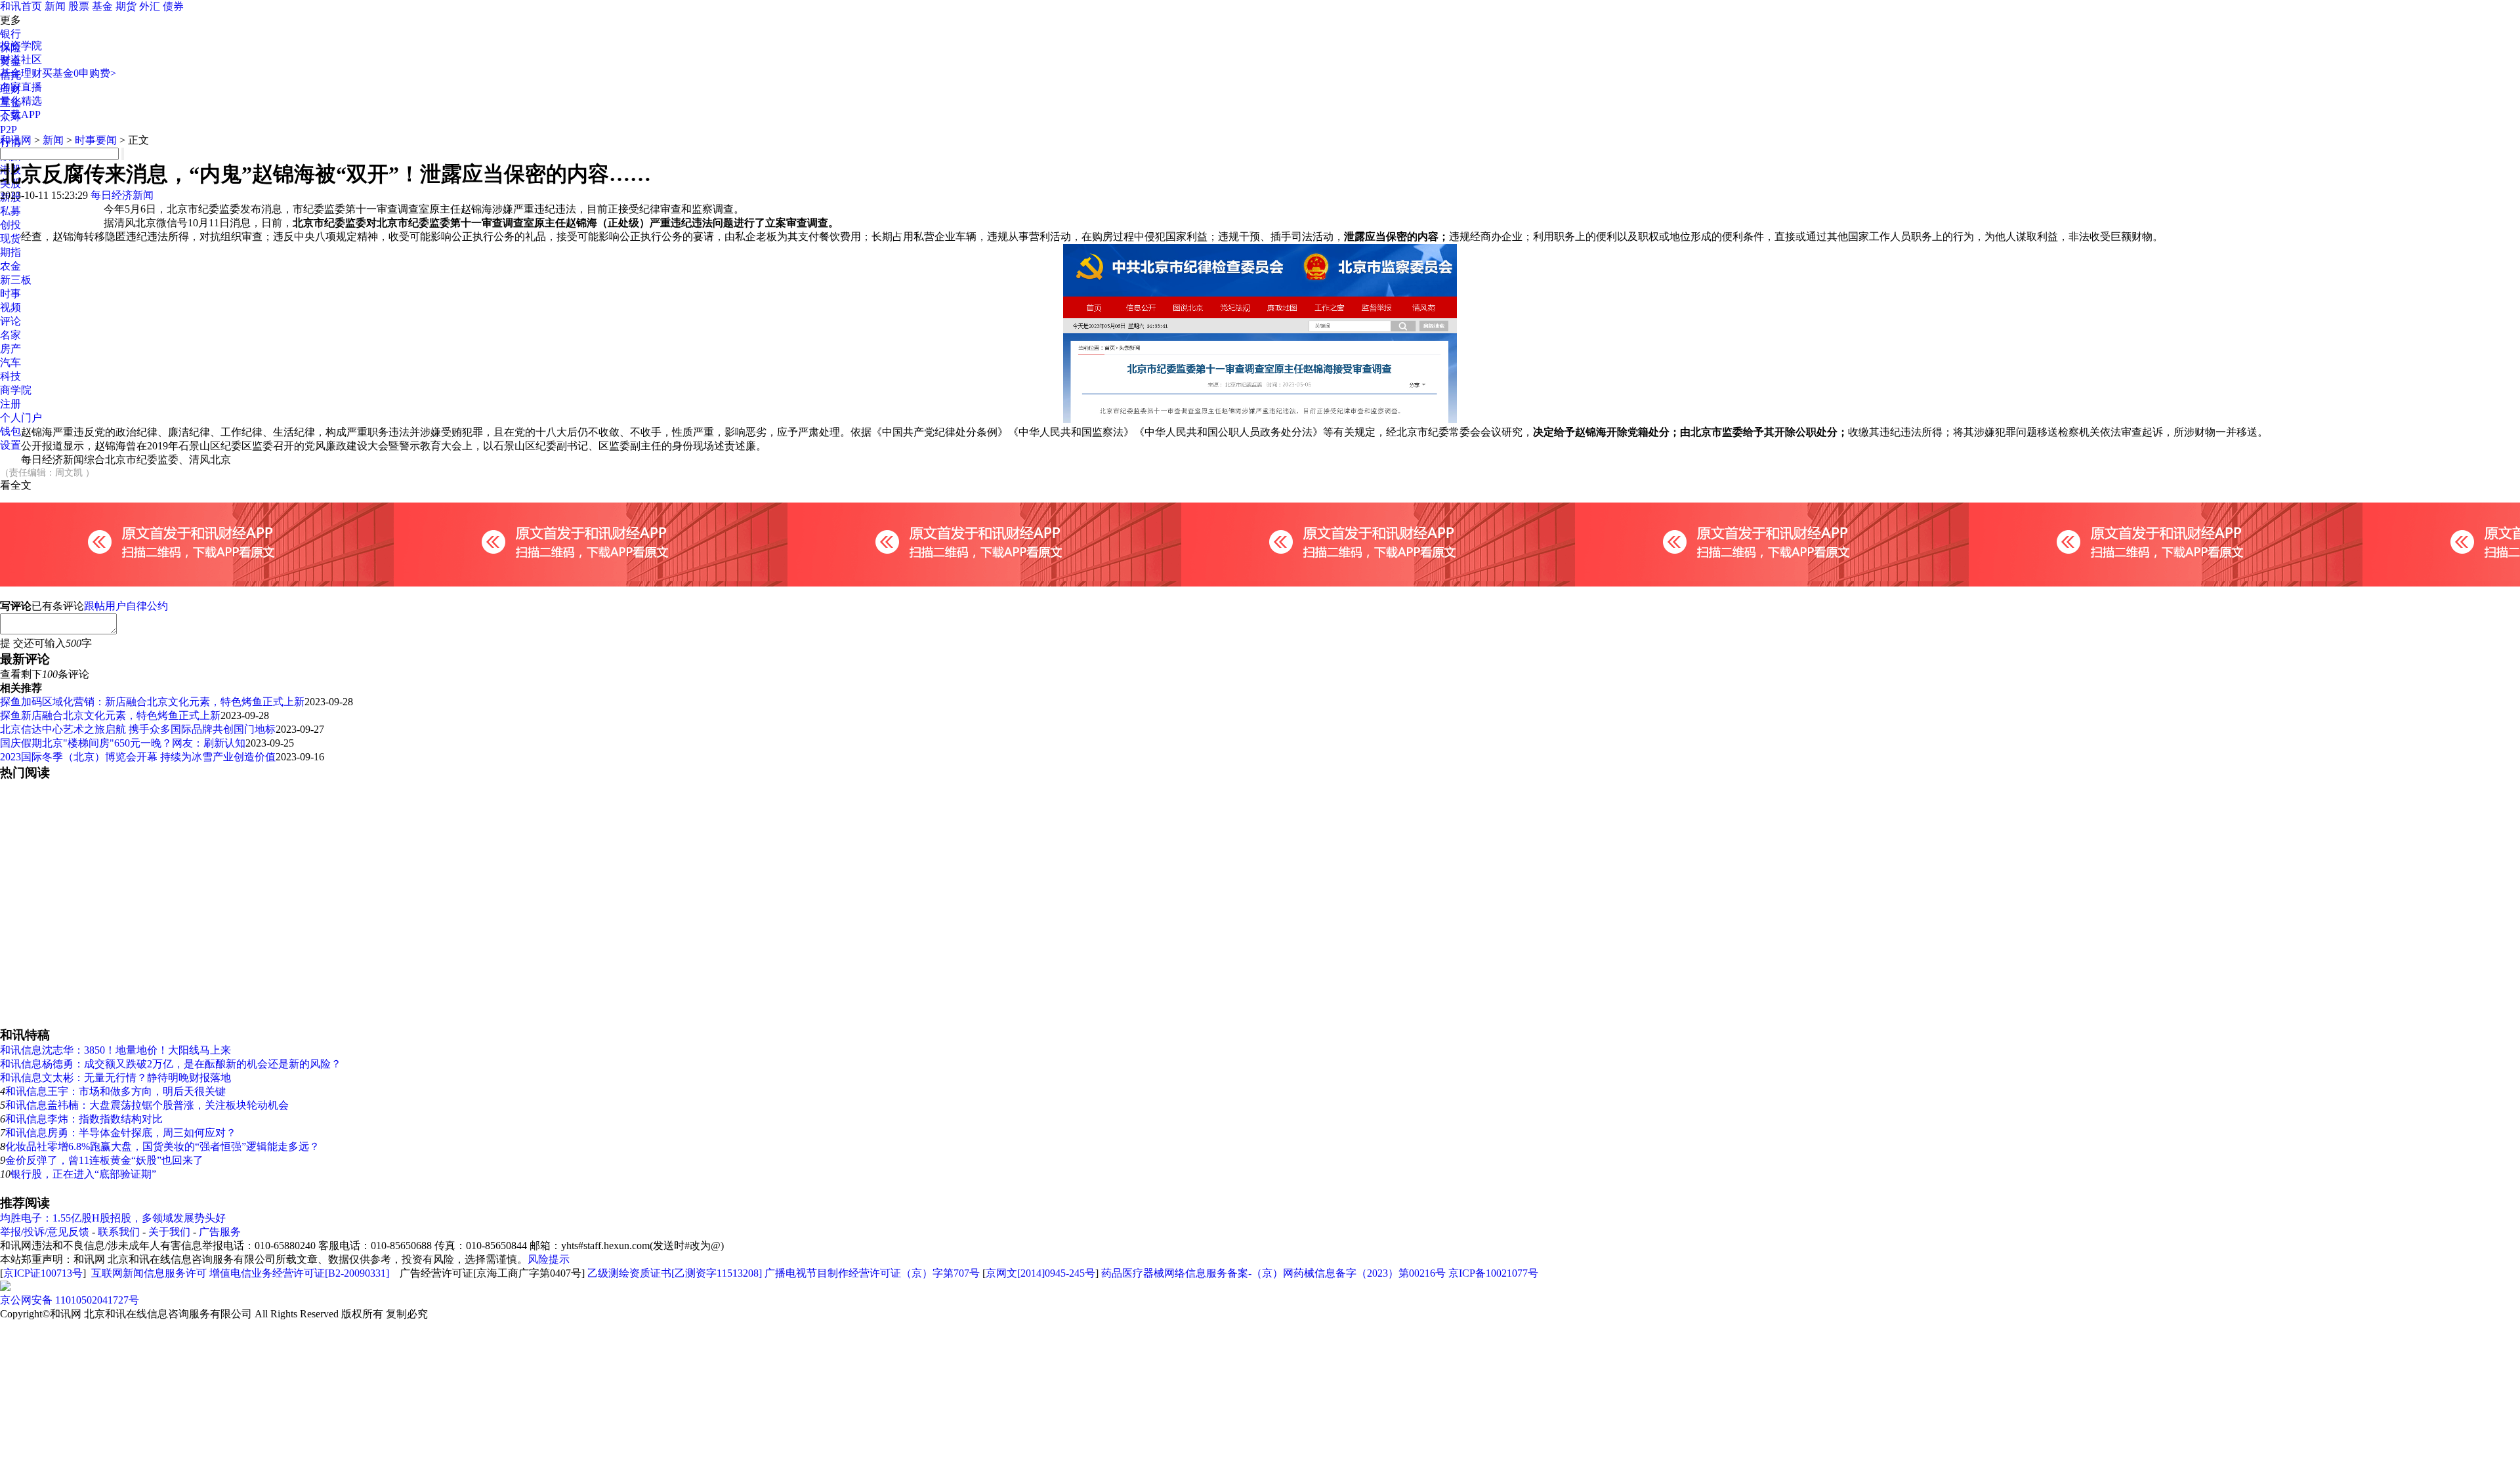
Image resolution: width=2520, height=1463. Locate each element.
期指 (10, 252)
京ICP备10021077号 (1493, 1273)
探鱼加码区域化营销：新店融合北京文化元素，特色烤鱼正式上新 (152, 702)
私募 (10, 211)
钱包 (10, 431)
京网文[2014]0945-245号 (1040, 1273)
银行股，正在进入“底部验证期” (83, 1174)
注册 (10, 404)
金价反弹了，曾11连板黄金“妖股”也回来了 (104, 1160)
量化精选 (21, 101)
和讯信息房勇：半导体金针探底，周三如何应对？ (121, 1133)
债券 (173, 6)
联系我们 (119, 1232)
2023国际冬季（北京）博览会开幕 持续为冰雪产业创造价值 (138, 757)
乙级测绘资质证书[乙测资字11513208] (675, 1273)
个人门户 (21, 418)
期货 (126, 6)
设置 (10, 445)
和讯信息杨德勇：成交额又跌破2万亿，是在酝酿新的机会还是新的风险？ (171, 1064)
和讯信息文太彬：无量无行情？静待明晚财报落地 (115, 1078)
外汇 (150, 6)
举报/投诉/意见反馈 (45, 1232)
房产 (10, 349)
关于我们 (169, 1232)
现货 (10, 238)
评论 (10, 321)
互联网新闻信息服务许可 (149, 1273)
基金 (102, 6)
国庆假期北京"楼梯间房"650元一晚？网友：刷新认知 (123, 743)
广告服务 (220, 1232)
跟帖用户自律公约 (126, 606)
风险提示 (549, 1259)
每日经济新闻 (122, 195)
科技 (10, 376)
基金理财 (21, 73)
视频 (10, 307)
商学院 (16, 390)
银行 (10, 34)
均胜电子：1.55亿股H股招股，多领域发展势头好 (113, 1218)
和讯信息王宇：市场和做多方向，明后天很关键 (115, 1091)
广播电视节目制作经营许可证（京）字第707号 (872, 1273)
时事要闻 (96, 140)
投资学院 (21, 46)
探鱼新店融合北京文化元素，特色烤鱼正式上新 (110, 715)
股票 (79, 6)
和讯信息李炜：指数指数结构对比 (84, 1119)
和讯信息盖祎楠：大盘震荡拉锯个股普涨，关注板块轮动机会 (147, 1105)
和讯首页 (21, 6)
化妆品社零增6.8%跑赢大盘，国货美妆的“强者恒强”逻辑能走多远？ (162, 1146)
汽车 (10, 362)
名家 (10, 335)
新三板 (16, 280)
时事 (10, 294)
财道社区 (21, 59)
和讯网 (16, 140)
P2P (9, 130)
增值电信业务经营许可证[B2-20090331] (299, 1273)
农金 (10, 266)
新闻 (55, 6)
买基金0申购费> (79, 73)
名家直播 (21, 87)
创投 (10, 225)
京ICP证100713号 (43, 1273)
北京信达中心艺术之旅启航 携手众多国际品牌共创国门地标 (138, 729)
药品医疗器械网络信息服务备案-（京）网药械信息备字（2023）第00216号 (1273, 1273)
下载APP (20, 114)
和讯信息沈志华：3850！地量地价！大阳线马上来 (115, 1050)
